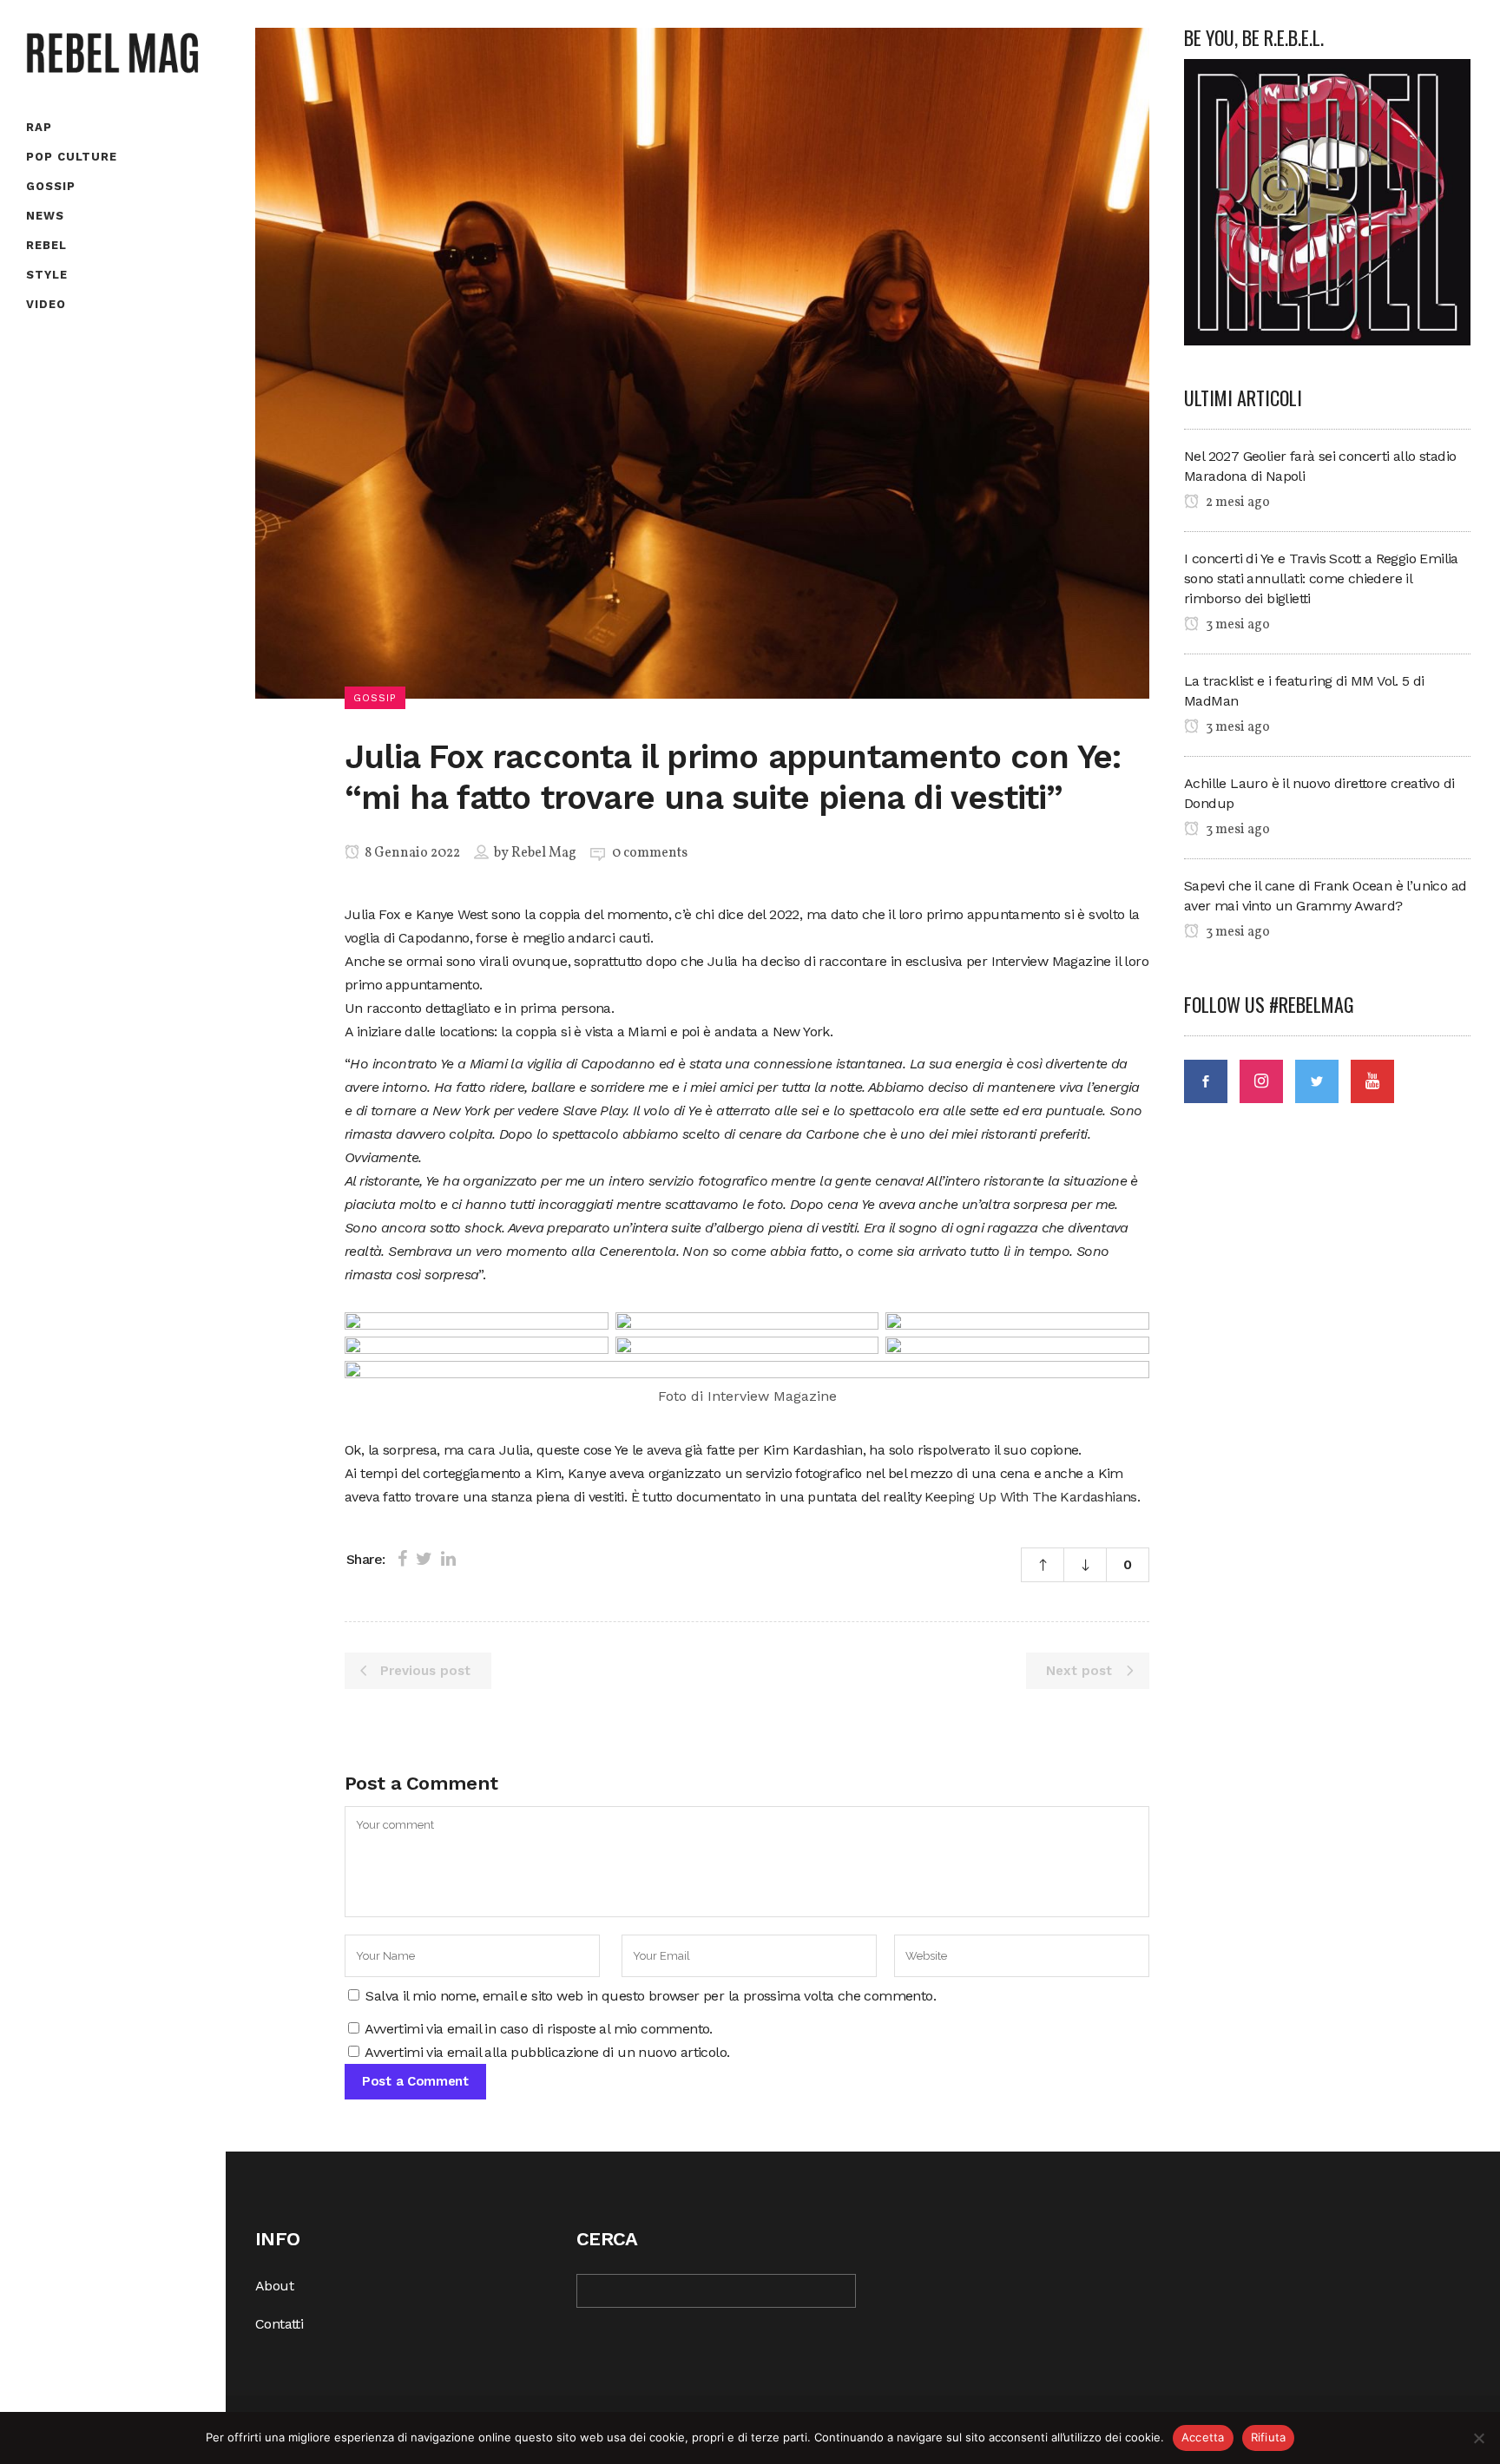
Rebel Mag (544, 853)
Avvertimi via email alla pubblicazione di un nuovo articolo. (547, 2052)
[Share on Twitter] (424, 1559)
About (274, 2286)
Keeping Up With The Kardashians (1030, 1497)
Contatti (279, 2324)
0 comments (650, 853)
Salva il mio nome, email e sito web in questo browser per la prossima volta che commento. (651, 1996)
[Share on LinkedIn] (448, 1559)
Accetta (1203, 2437)
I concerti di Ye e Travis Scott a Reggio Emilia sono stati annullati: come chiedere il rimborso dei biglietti (1321, 578)
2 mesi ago (1237, 503)
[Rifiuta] (1478, 2438)
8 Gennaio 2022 (411, 853)
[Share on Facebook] (402, 1559)
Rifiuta (1269, 2437)
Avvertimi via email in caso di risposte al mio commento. (538, 2029)
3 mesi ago (1237, 625)
